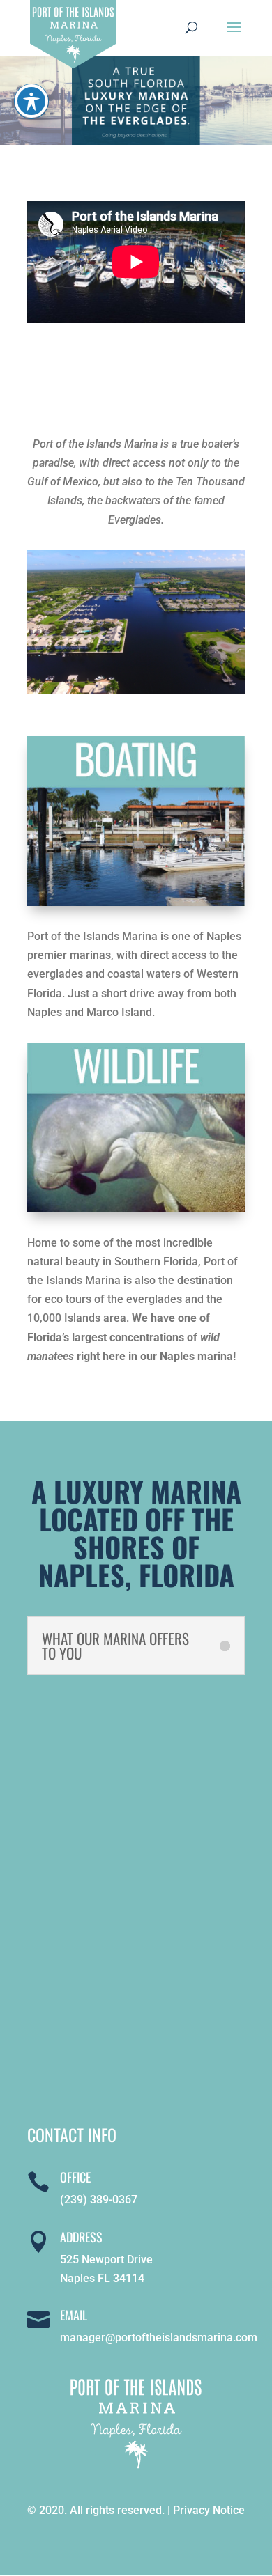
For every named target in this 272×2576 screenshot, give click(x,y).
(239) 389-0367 (99, 2200)
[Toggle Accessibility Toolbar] (31, 101)
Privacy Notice (209, 2510)
